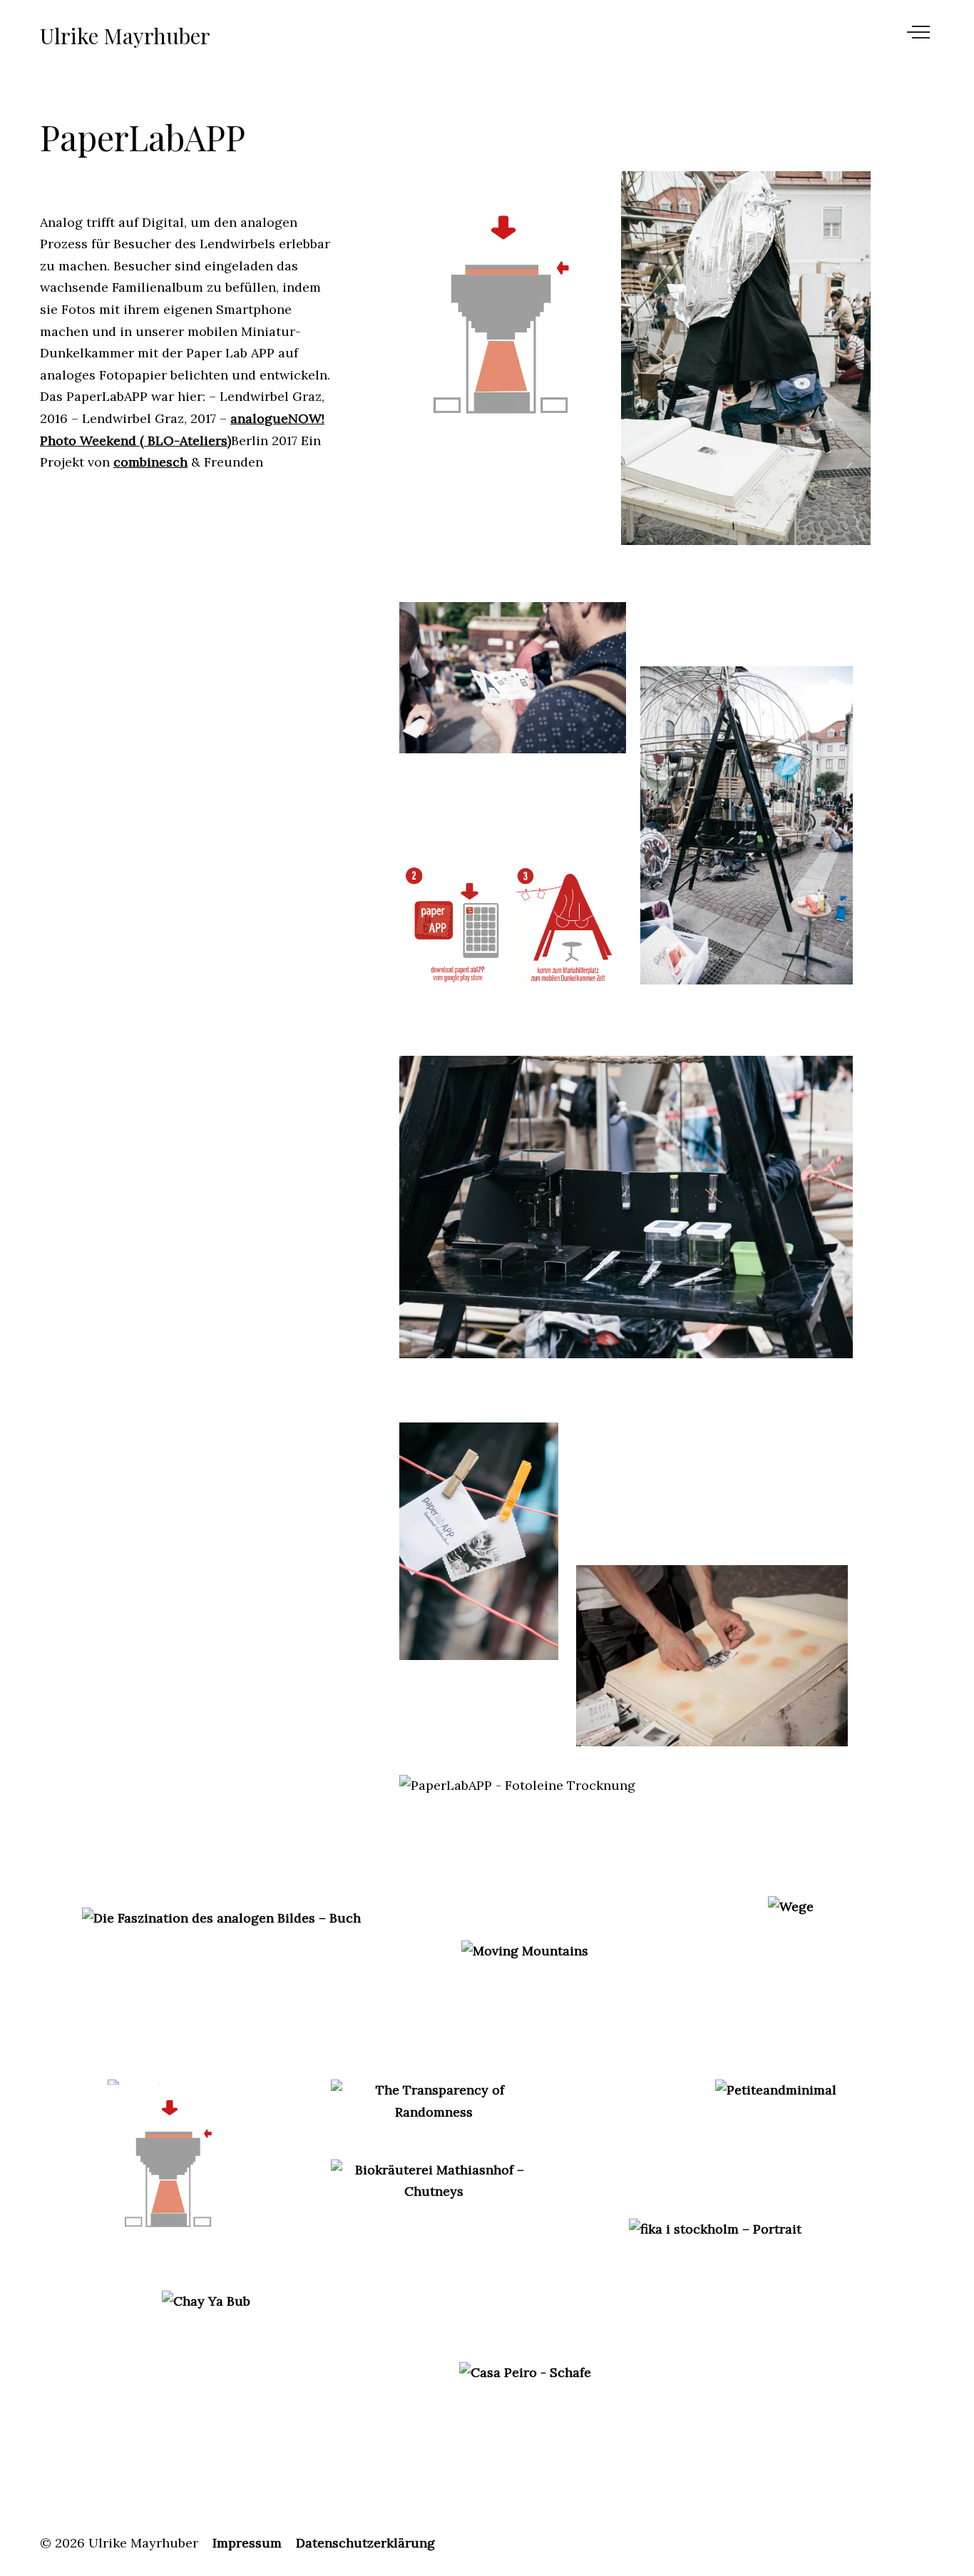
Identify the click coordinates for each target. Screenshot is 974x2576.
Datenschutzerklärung (365, 2543)
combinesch (150, 462)
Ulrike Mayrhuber (125, 36)
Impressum (247, 2543)
